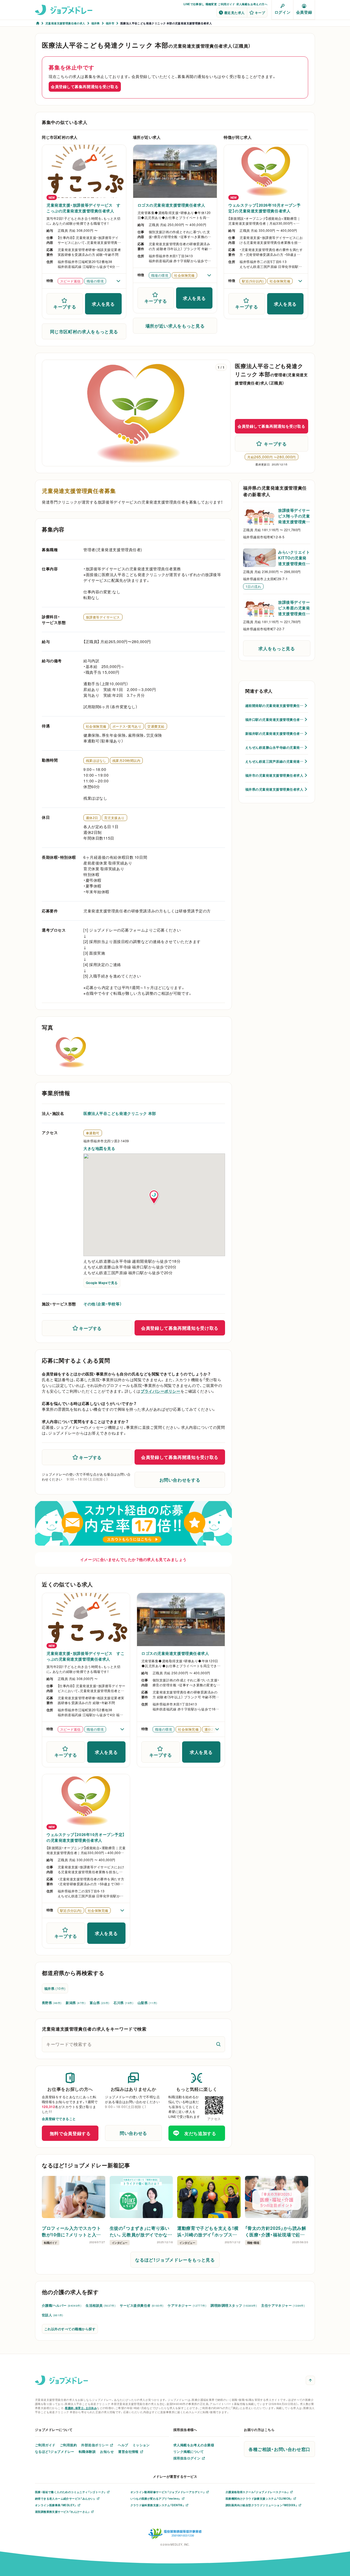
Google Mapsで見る (102, 1283)
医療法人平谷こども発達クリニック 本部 (120, 1113)
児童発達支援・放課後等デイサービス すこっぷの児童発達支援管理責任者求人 (84, 208)
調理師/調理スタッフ (234, 2305)
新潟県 (75, 2003)
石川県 (123, 2003)
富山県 (99, 2003)
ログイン (282, 12)
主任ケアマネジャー (283, 2305)
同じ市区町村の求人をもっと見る (84, 331)
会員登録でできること (59, 2119)
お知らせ (107, 2451)
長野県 (52, 2003)
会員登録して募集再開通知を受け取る (85, 86)
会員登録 (304, 12)
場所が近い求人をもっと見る (175, 326)
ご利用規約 (68, 2445)
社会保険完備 (96, 726)
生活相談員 (100, 2305)
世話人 (52, 2315)
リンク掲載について (189, 2451)
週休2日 (92, 818)
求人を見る (103, 304)
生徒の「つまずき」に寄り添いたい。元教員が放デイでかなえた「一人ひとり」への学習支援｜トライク (141, 2231)
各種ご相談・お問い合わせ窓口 (279, 2449)
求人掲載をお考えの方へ (252, 4)
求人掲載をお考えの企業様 (194, 2445)
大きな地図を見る (99, 1148)
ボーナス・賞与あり (127, 726)
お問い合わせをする (180, 1480)
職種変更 (211, 4)
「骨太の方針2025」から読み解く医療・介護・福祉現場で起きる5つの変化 (276, 2231)
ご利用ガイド (226, 4)
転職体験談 (87, 2451)
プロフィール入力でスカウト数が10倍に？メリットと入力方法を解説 (71, 2231)
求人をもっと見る (277, 648)
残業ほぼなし (96, 761)
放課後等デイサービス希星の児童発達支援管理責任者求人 (294, 608)
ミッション (141, 2445)
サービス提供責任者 (142, 2305)
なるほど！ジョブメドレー (55, 2451)
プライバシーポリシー (161, 1391)
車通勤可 (93, 1133)
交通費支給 (156, 726)
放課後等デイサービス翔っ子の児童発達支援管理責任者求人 (294, 516)
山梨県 (147, 2003)
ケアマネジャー (187, 2305)
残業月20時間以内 (126, 761)
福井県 (55, 1988)
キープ (260, 13)
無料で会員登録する (70, 2133)
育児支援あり (114, 818)
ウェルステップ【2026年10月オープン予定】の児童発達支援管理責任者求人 (264, 208)
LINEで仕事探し (194, 4)
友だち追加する (200, 2133)
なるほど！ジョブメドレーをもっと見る (175, 2260)
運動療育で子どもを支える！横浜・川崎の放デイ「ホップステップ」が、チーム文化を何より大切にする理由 (208, 2231)
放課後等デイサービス (103, 617)
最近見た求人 (234, 13)
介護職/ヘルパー (62, 2305)
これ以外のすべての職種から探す (70, 2329)
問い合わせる (133, 2133)
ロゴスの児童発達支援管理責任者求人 (171, 205)
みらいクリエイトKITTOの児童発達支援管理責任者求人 (294, 558)
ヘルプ (123, 2445)
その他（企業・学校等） (103, 1304)
